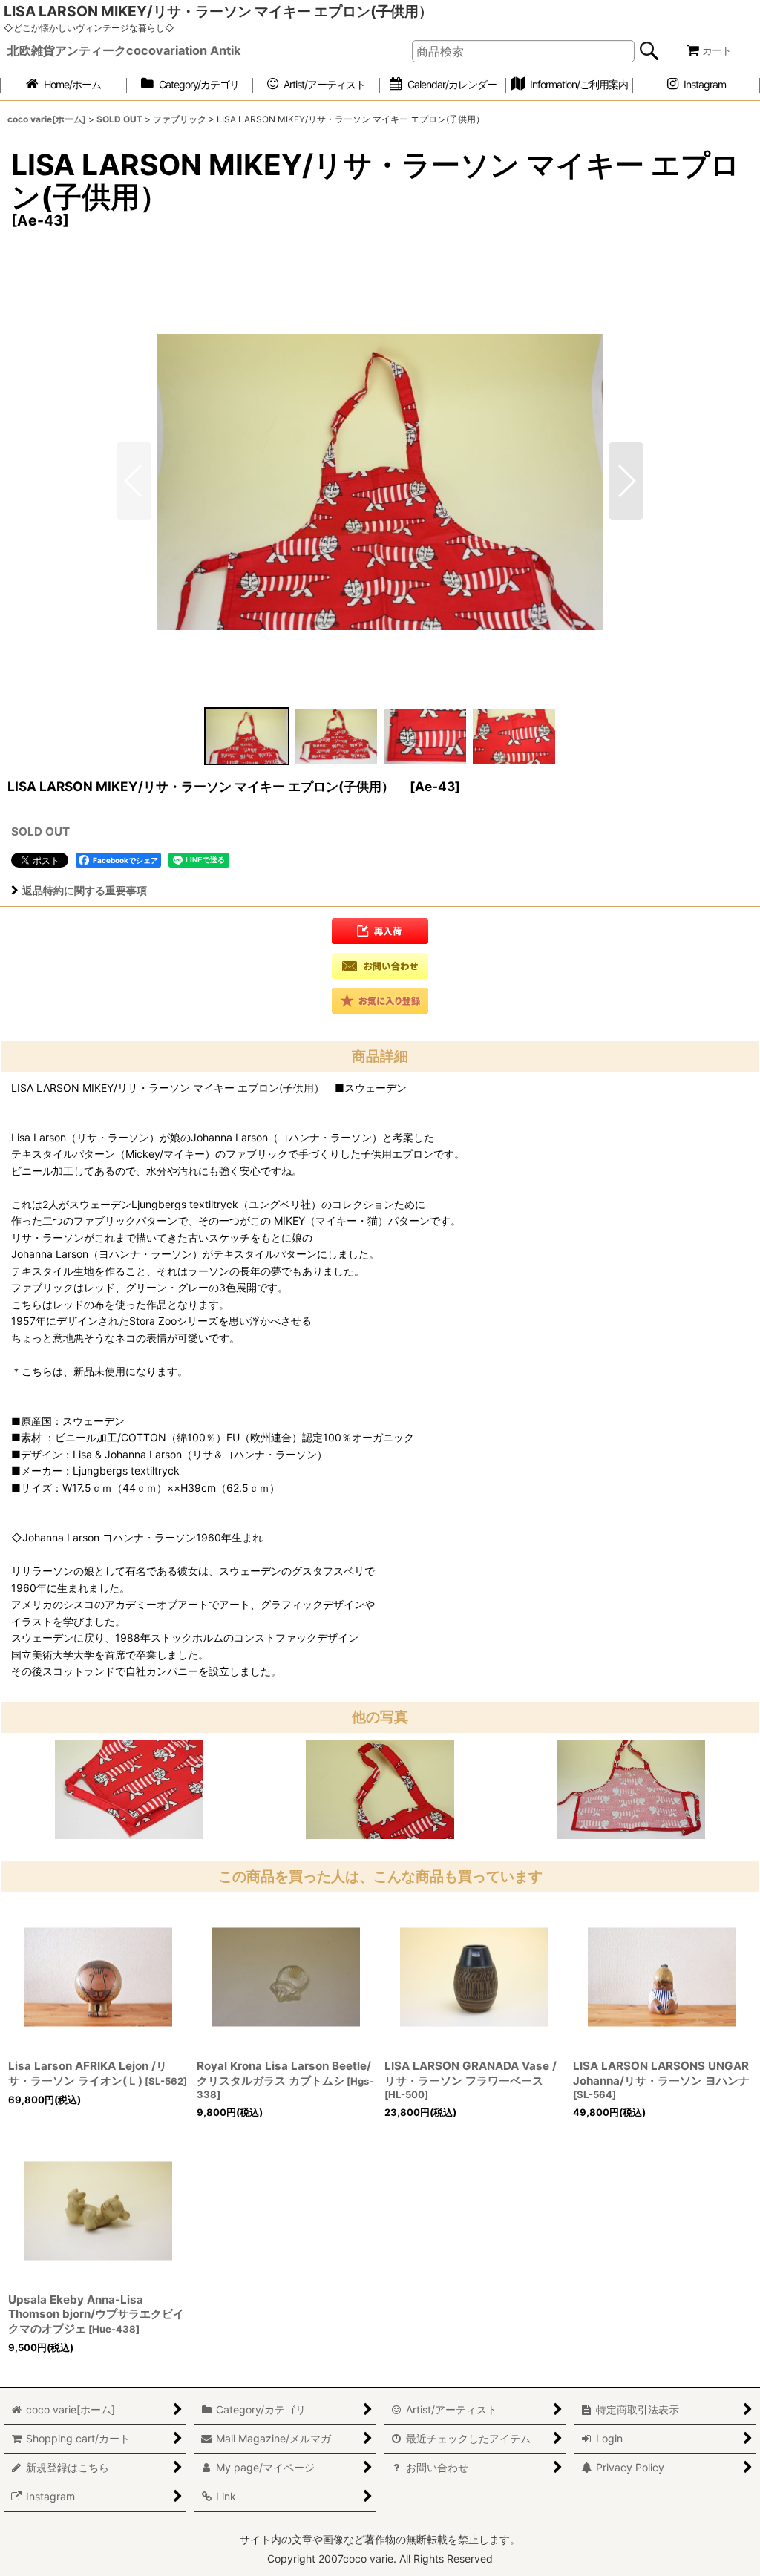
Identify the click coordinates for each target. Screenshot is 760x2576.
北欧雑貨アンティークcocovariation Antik (124, 50)
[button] (626, 481)
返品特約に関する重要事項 (85, 890)
